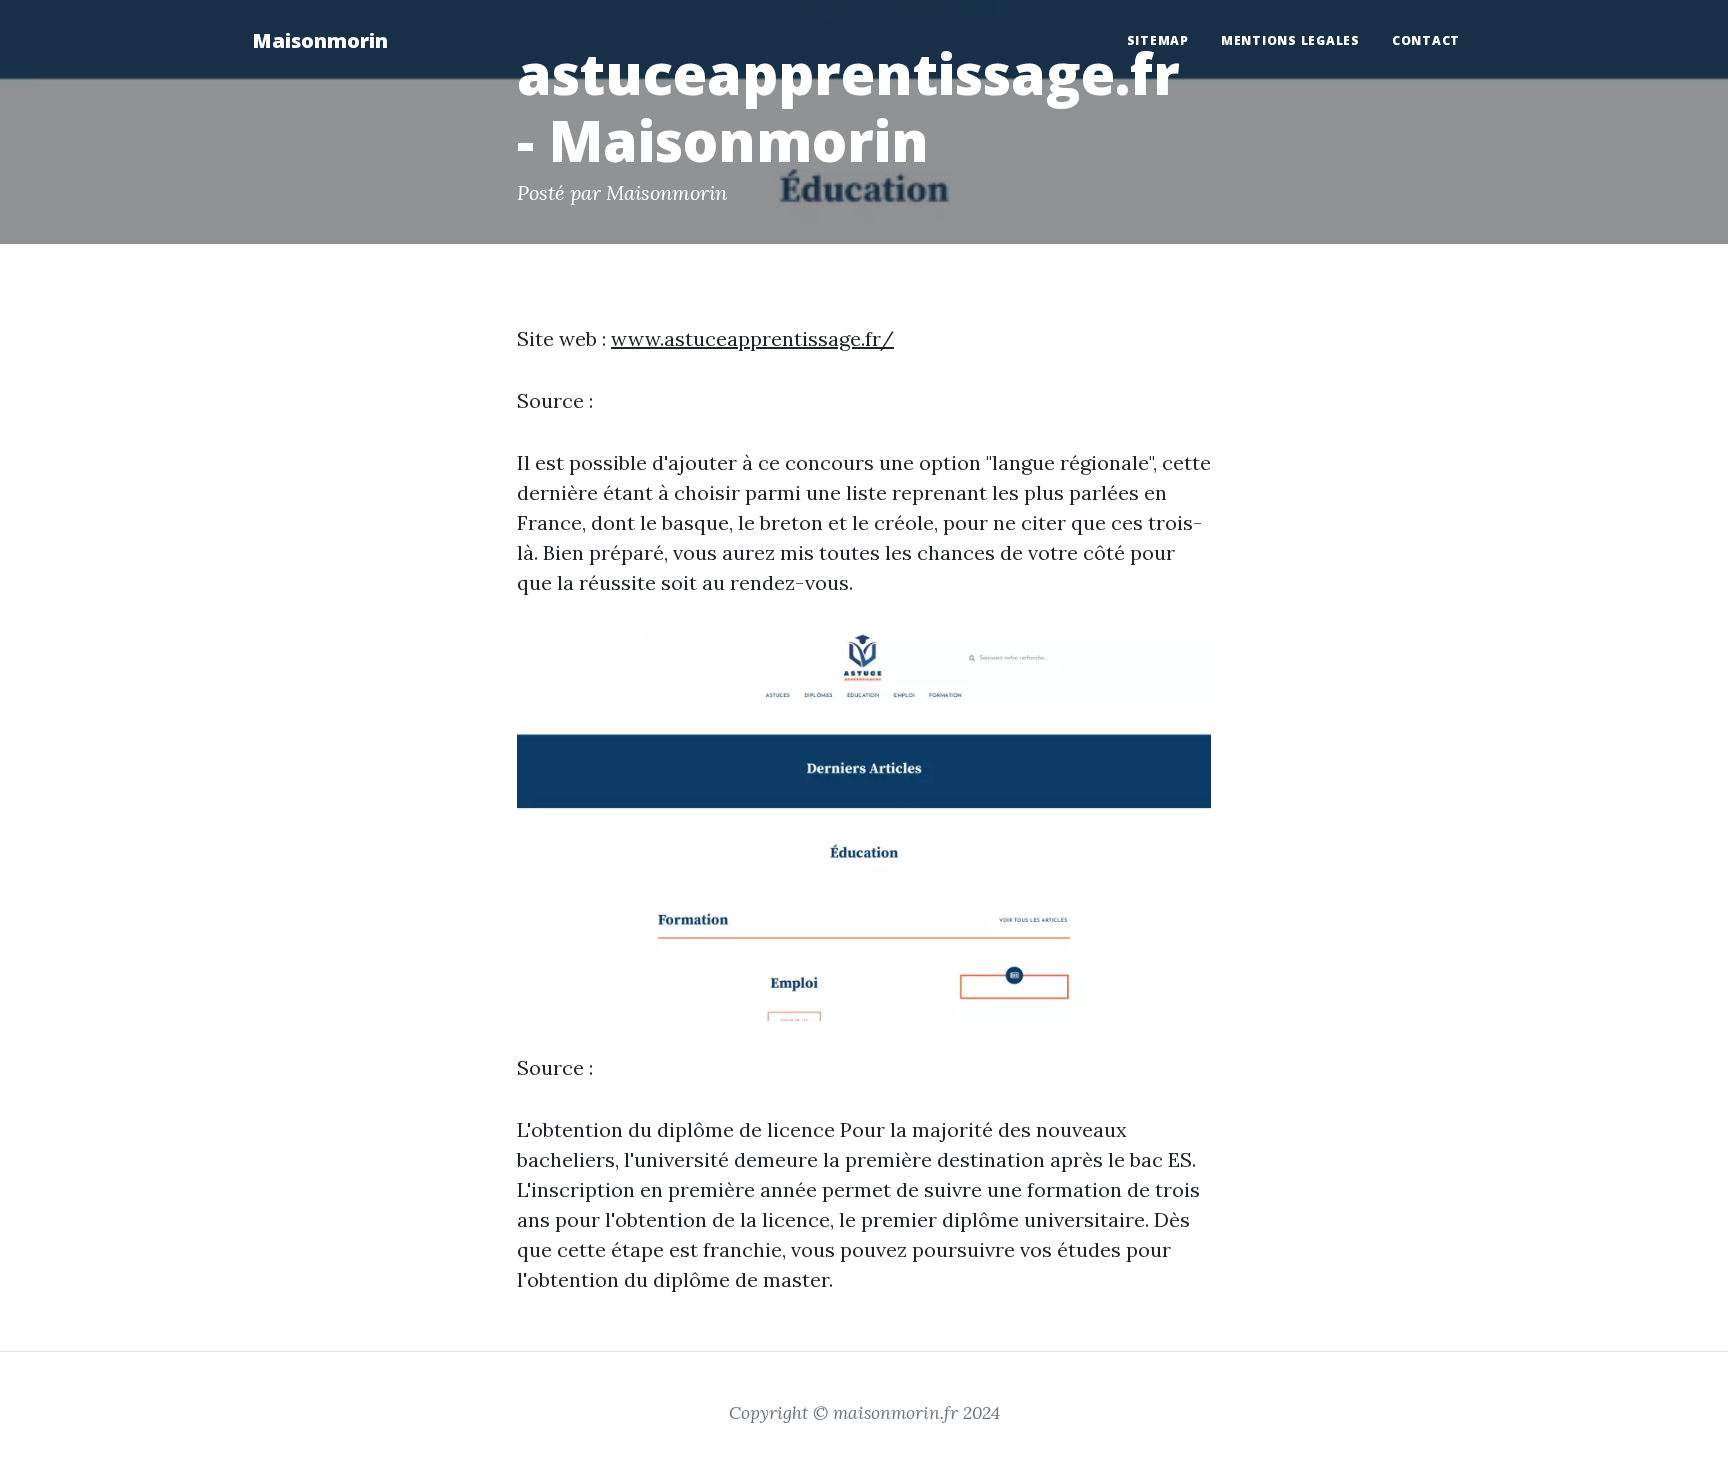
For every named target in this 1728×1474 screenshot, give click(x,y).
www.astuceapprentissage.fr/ (752, 338)
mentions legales (1290, 40)
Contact (1426, 40)
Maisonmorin (320, 40)
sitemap (1158, 40)
